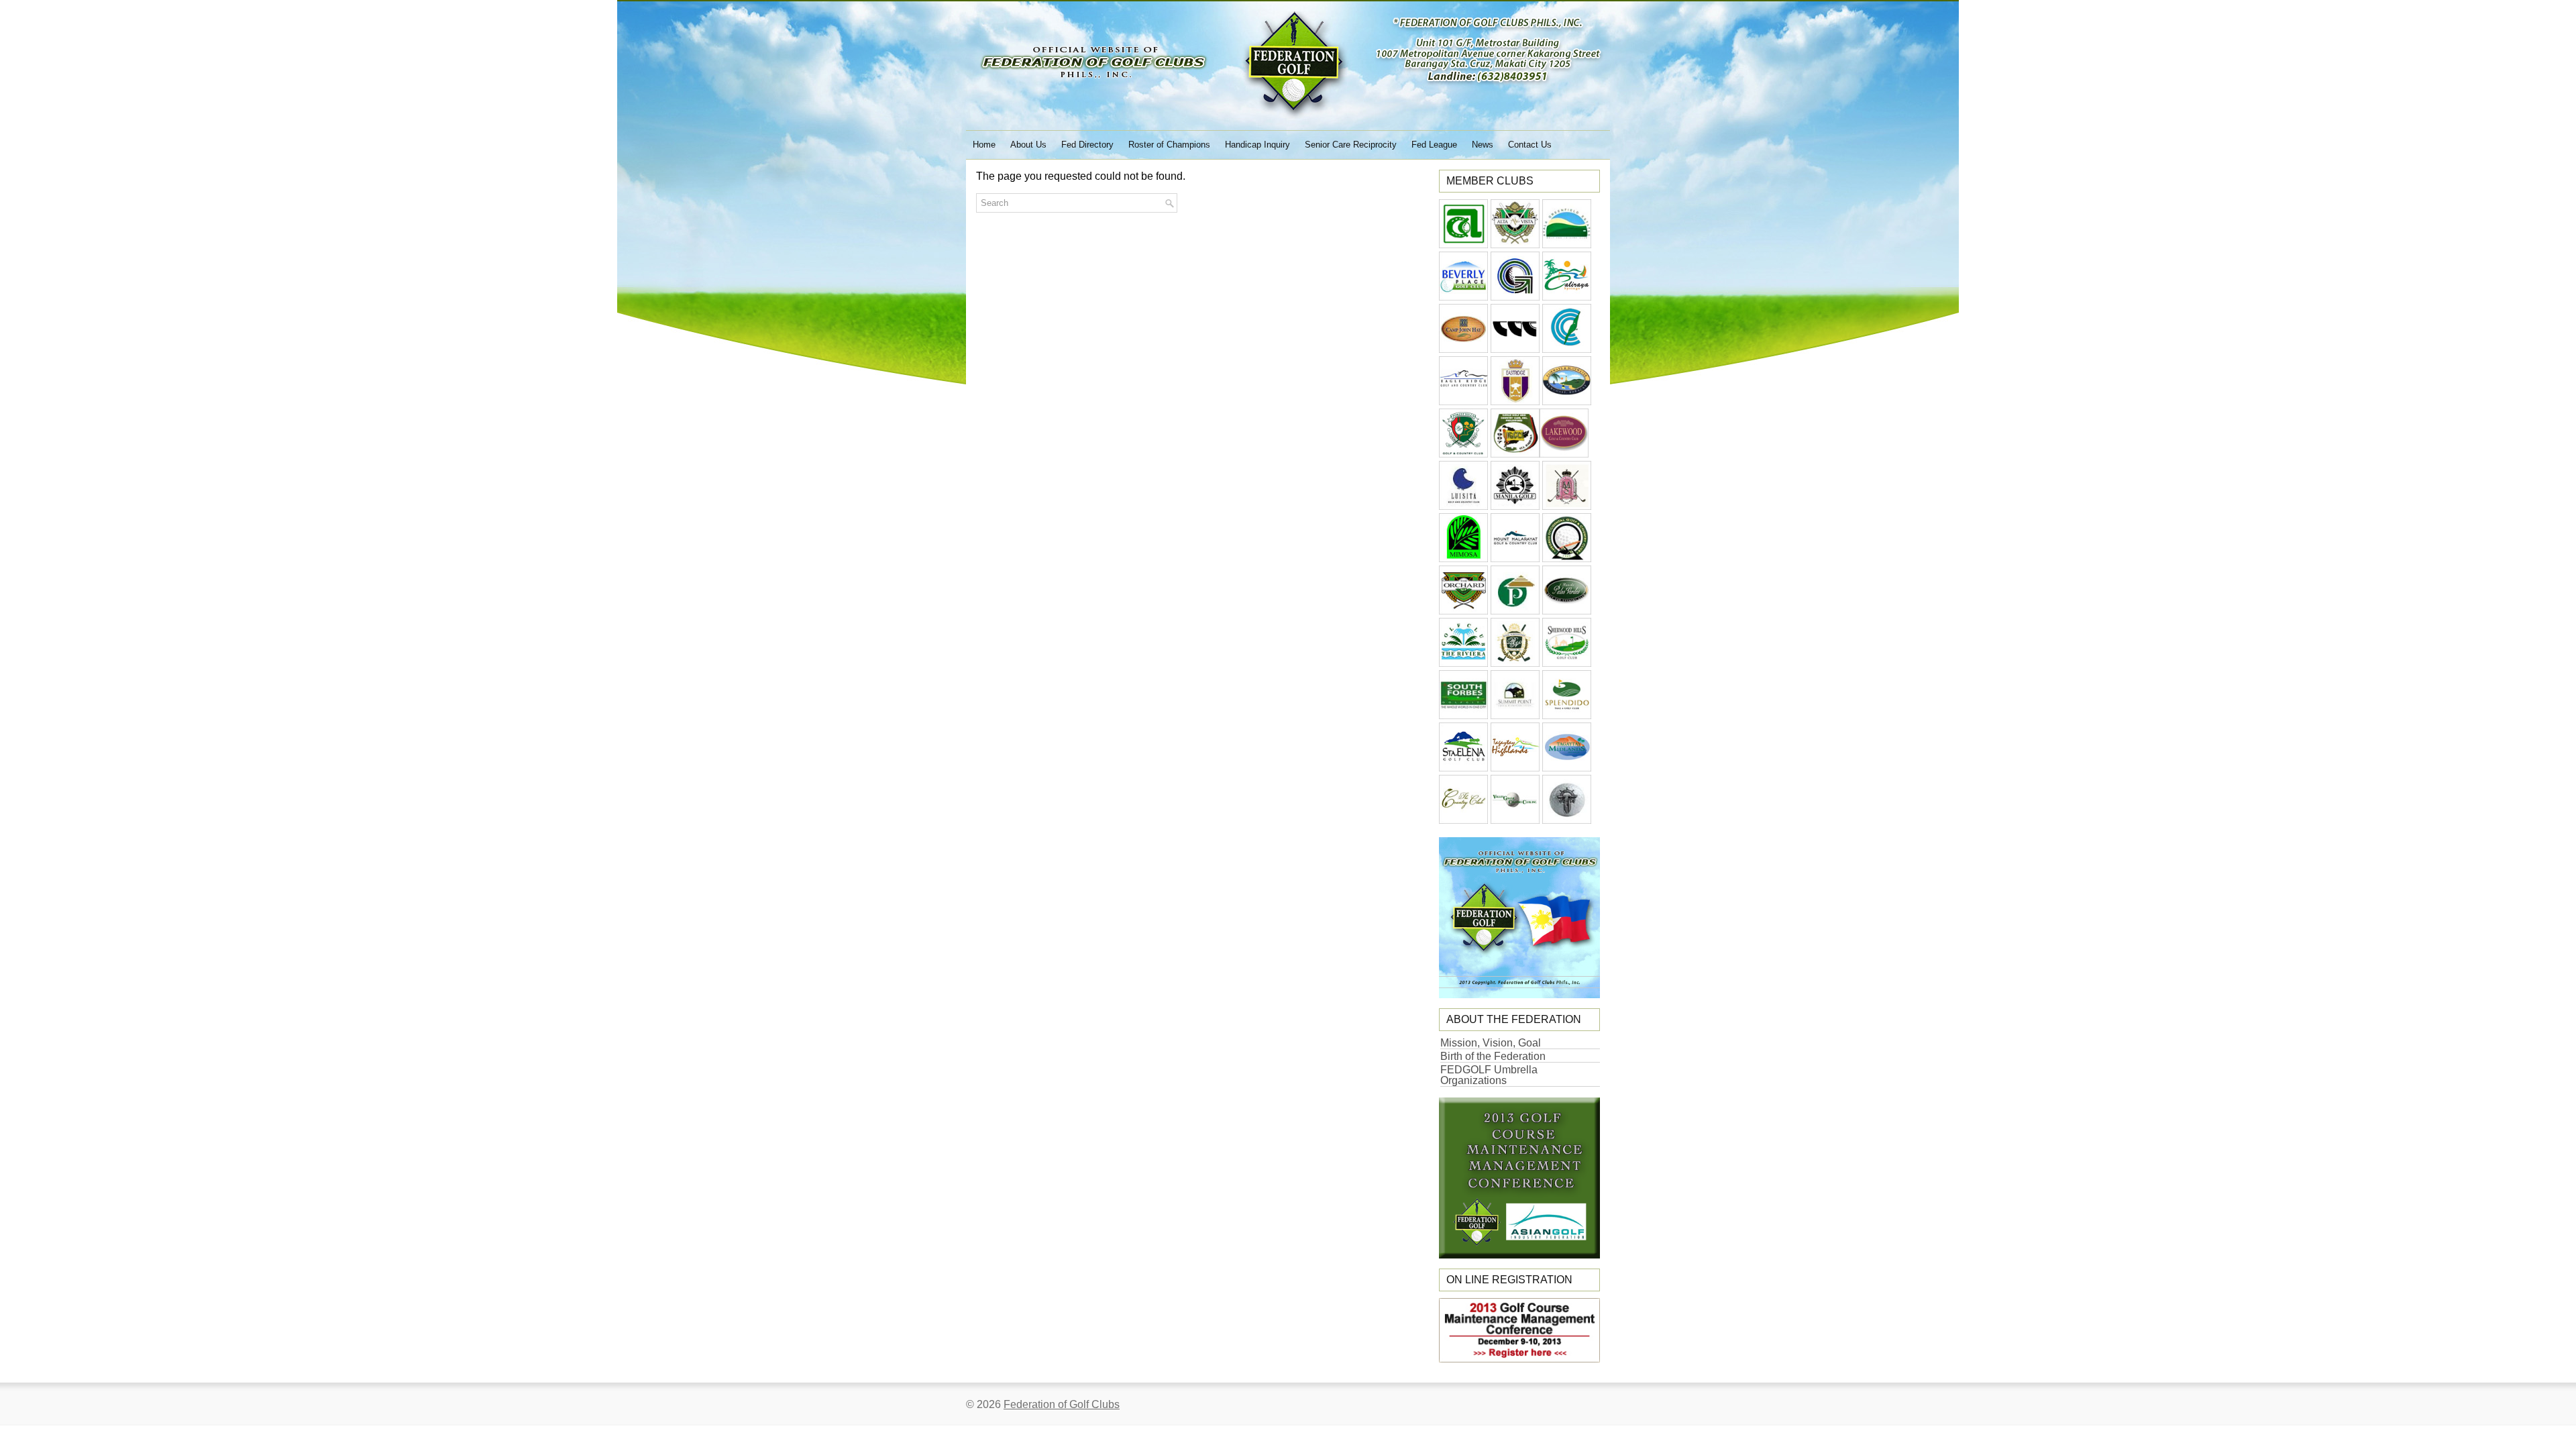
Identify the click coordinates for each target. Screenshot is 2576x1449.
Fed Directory (1087, 145)
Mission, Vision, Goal (1491, 1043)
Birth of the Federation (1493, 1056)
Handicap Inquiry (1257, 145)
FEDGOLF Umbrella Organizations (1489, 1075)
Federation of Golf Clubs (1062, 1404)
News (1483, 145)
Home (984, 145)
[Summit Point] (1515, 715)
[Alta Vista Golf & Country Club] (1515, 245)
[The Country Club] (1463, 820)
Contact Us (1530, 145)
